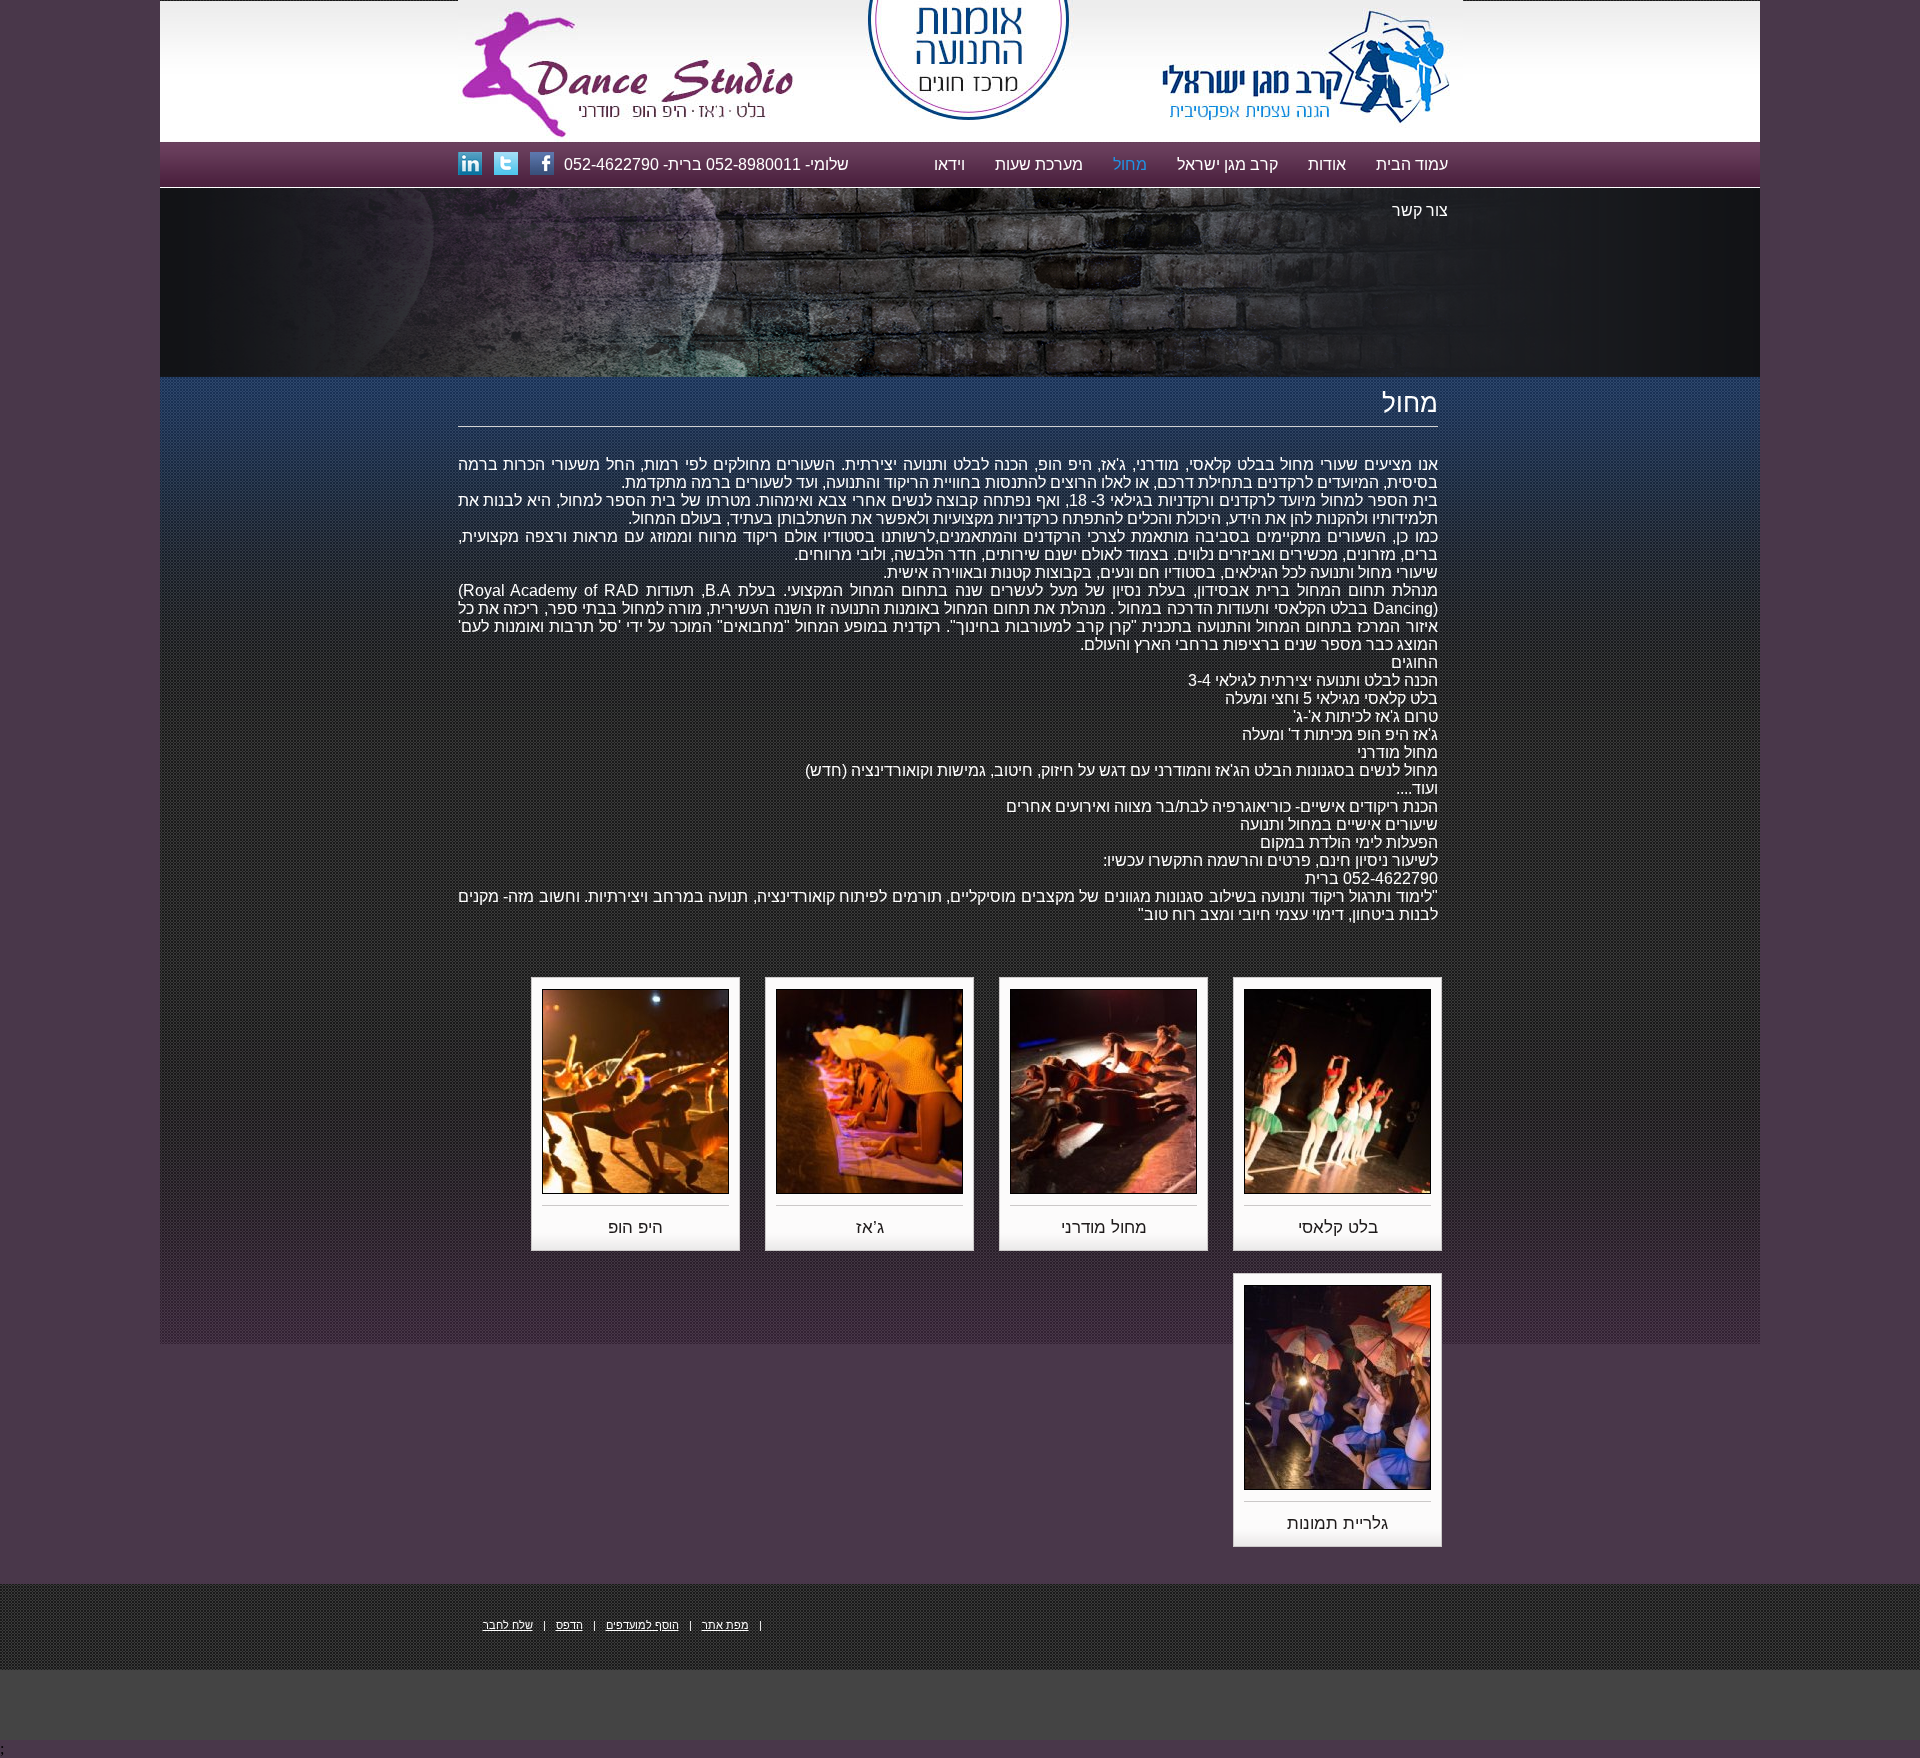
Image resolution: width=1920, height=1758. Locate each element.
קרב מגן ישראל (1227, 164)
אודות (1327, 164)
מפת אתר (725, 1625)
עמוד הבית (1412, 164)
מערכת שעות (1039, 164)
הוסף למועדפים (642, 1625)
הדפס (569, 1625)
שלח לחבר (508, 1625)
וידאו (949, 164)
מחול (1130, 164)
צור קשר (1420, 210)
